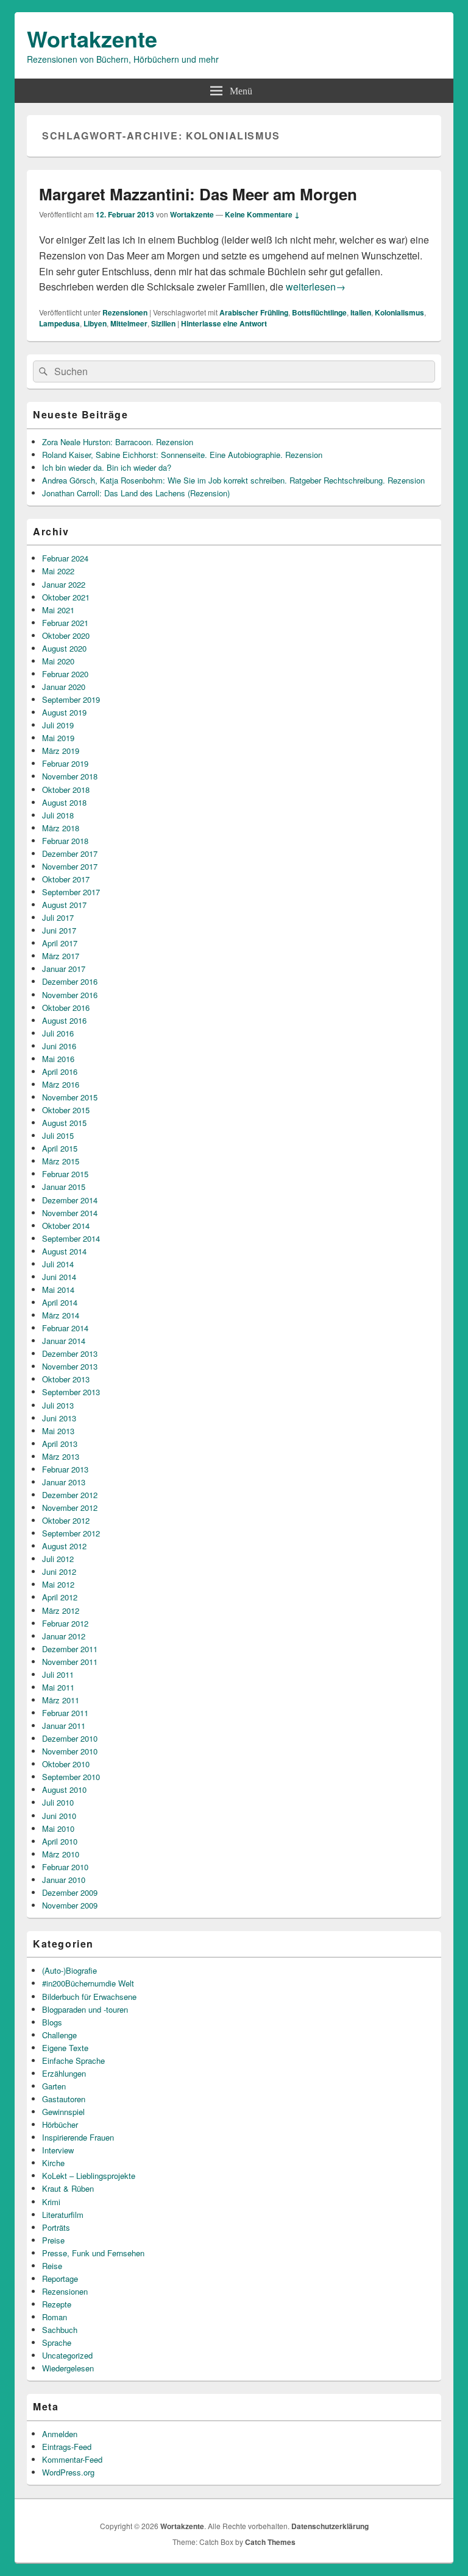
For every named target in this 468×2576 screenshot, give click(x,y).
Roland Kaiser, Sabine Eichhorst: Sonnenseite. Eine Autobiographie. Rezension (182, 455)
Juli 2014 (58, 1264)
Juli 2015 (58, 1135)
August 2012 (64, 1546)
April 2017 (60, 943)
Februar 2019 (65, 763)
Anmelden (60, 2434)
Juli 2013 (58, 1405)
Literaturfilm (63, 2215)
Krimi (51, 2202)
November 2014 (70, 1213)
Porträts (56, 2227)
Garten (54, 2086)
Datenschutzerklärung (330, 2526)
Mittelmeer (129, 323)
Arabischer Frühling (254, 312)
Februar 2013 (65, 1469)
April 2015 (60, 1148)
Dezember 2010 (70, 1738)
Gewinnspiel (63, 2112)
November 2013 (70, 1366)
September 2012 (71, 1533)
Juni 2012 (59, 1571)
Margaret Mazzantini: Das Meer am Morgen (198, 194)
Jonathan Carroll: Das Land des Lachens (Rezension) (136, 493)
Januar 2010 (64, 1880)
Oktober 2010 (66, 1764)
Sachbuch (60, 2330)
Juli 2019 (58, 725)
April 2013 (60, 1444)
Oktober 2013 (66, 1379)
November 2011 (70, 1662)
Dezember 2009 (70, 1892)
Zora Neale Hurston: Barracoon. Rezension (118, 442)
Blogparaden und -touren (85, 2009)
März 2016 (61, 1084)
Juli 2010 (58, 1802)
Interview (58, 2150)
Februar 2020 (65, 674)
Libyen (95, 323)
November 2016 (70, 995)
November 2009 (70, 1905)
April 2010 (60, 1841)
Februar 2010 (65, 1867)
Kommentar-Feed (72, 2459)
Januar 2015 (64, 1187)
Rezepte (57, 2304)
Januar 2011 (64, 1726)
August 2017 (64, 905)
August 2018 (64, 802)
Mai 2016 (58, 1059)
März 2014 (61, 1315)
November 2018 (70, 776)
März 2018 (61, 828)
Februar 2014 (65, 1328)
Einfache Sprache (73, 2060)
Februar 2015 (65, 1174)
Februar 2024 (65, 558)
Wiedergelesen (68, 2368)
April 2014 (60, 1302)
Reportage (60, 2279)
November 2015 (70, 1097)
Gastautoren (64, 2099)
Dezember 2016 (70, 981)
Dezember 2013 (70, 1353)
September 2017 (71, 892)
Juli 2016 (58, 1033)
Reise (52, 2266)
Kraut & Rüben (68, 2188)
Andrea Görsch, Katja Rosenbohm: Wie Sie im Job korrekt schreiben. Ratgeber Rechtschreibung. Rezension (233, 480)
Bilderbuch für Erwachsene (89, 1997)
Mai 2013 (58, 1431)
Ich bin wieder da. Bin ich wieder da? (107, 467)
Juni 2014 (59, 1277)
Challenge (59, 2035)
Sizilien (163, 323)
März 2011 (61, 1700)
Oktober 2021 (66, 597)
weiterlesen (316, 287)
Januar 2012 (64, 1636)
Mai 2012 (58, 1584)
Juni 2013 (59, 1418)
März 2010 (61, 1854)
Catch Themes (270, 2542)
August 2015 (64, 1123)
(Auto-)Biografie (69, 1970)
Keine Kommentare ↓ (262, 214)
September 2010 (71, 1777)
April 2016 (60, 1072)
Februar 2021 (65, 623)
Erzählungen (64, 2073)
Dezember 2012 (70, 1495)
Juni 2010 (59, 1816)
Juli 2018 (58, 815)
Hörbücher (60, 2124)
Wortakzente (92, 38)
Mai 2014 (58, 1290)
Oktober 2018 (66, 790)
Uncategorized (67, 2355)
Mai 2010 (58, 1828)
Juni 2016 (59, 1046)
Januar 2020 (64, 687)
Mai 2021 (58, 610)
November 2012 (70, 1508)
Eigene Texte (65, 2048)
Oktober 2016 (66, 1008)
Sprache (57, 2342)
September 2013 (71, 1392)
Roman (55, 2317)
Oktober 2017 (66, 879)
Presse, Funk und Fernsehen (93, 2253)
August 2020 (64, 648)
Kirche (53, 2163)
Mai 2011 (58, 1687)
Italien (361, 312)
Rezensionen (125, 312)
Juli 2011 (58, 1674)
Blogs (52, 2022)
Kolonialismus (399, 312)
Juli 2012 (58, 1559)
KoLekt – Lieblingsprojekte (89, 2176)
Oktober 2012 (66, 1520)
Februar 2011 (65, 1713)
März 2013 (61, 1456)
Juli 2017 (58, 917)
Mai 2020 (58, 661)
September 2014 (71, 1238)
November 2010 (70, 1751)
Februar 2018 (65, 841)
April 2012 (60, 1597)
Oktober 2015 (66, 1110)
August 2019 (64, 712)
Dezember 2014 (70, 1200)
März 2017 (61, 956)
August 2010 (64, 1789)
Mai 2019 (58, 738)
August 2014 (64, 1251)
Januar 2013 (64, 1482)
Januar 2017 (64, 969)
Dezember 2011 (70, 1649)
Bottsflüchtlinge (319, 312)
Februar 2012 (65, 1623)
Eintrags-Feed (67, 2447)
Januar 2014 (64, 1341)
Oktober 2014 (66, 1226)
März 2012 (61, 1610)
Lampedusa (59, 323)
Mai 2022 (58, 571)
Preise (53, 2240)
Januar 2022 (64, 584)
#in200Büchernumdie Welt (88, 1983)
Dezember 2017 (70, 853)
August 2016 (64, 1020)
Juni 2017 (59, 930)
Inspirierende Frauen (78, 2137)
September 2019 (71, 699)
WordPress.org (68, 2472)
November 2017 (70, 866)
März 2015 (61, 1161)
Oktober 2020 (66, 635)
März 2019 (61, 751)
